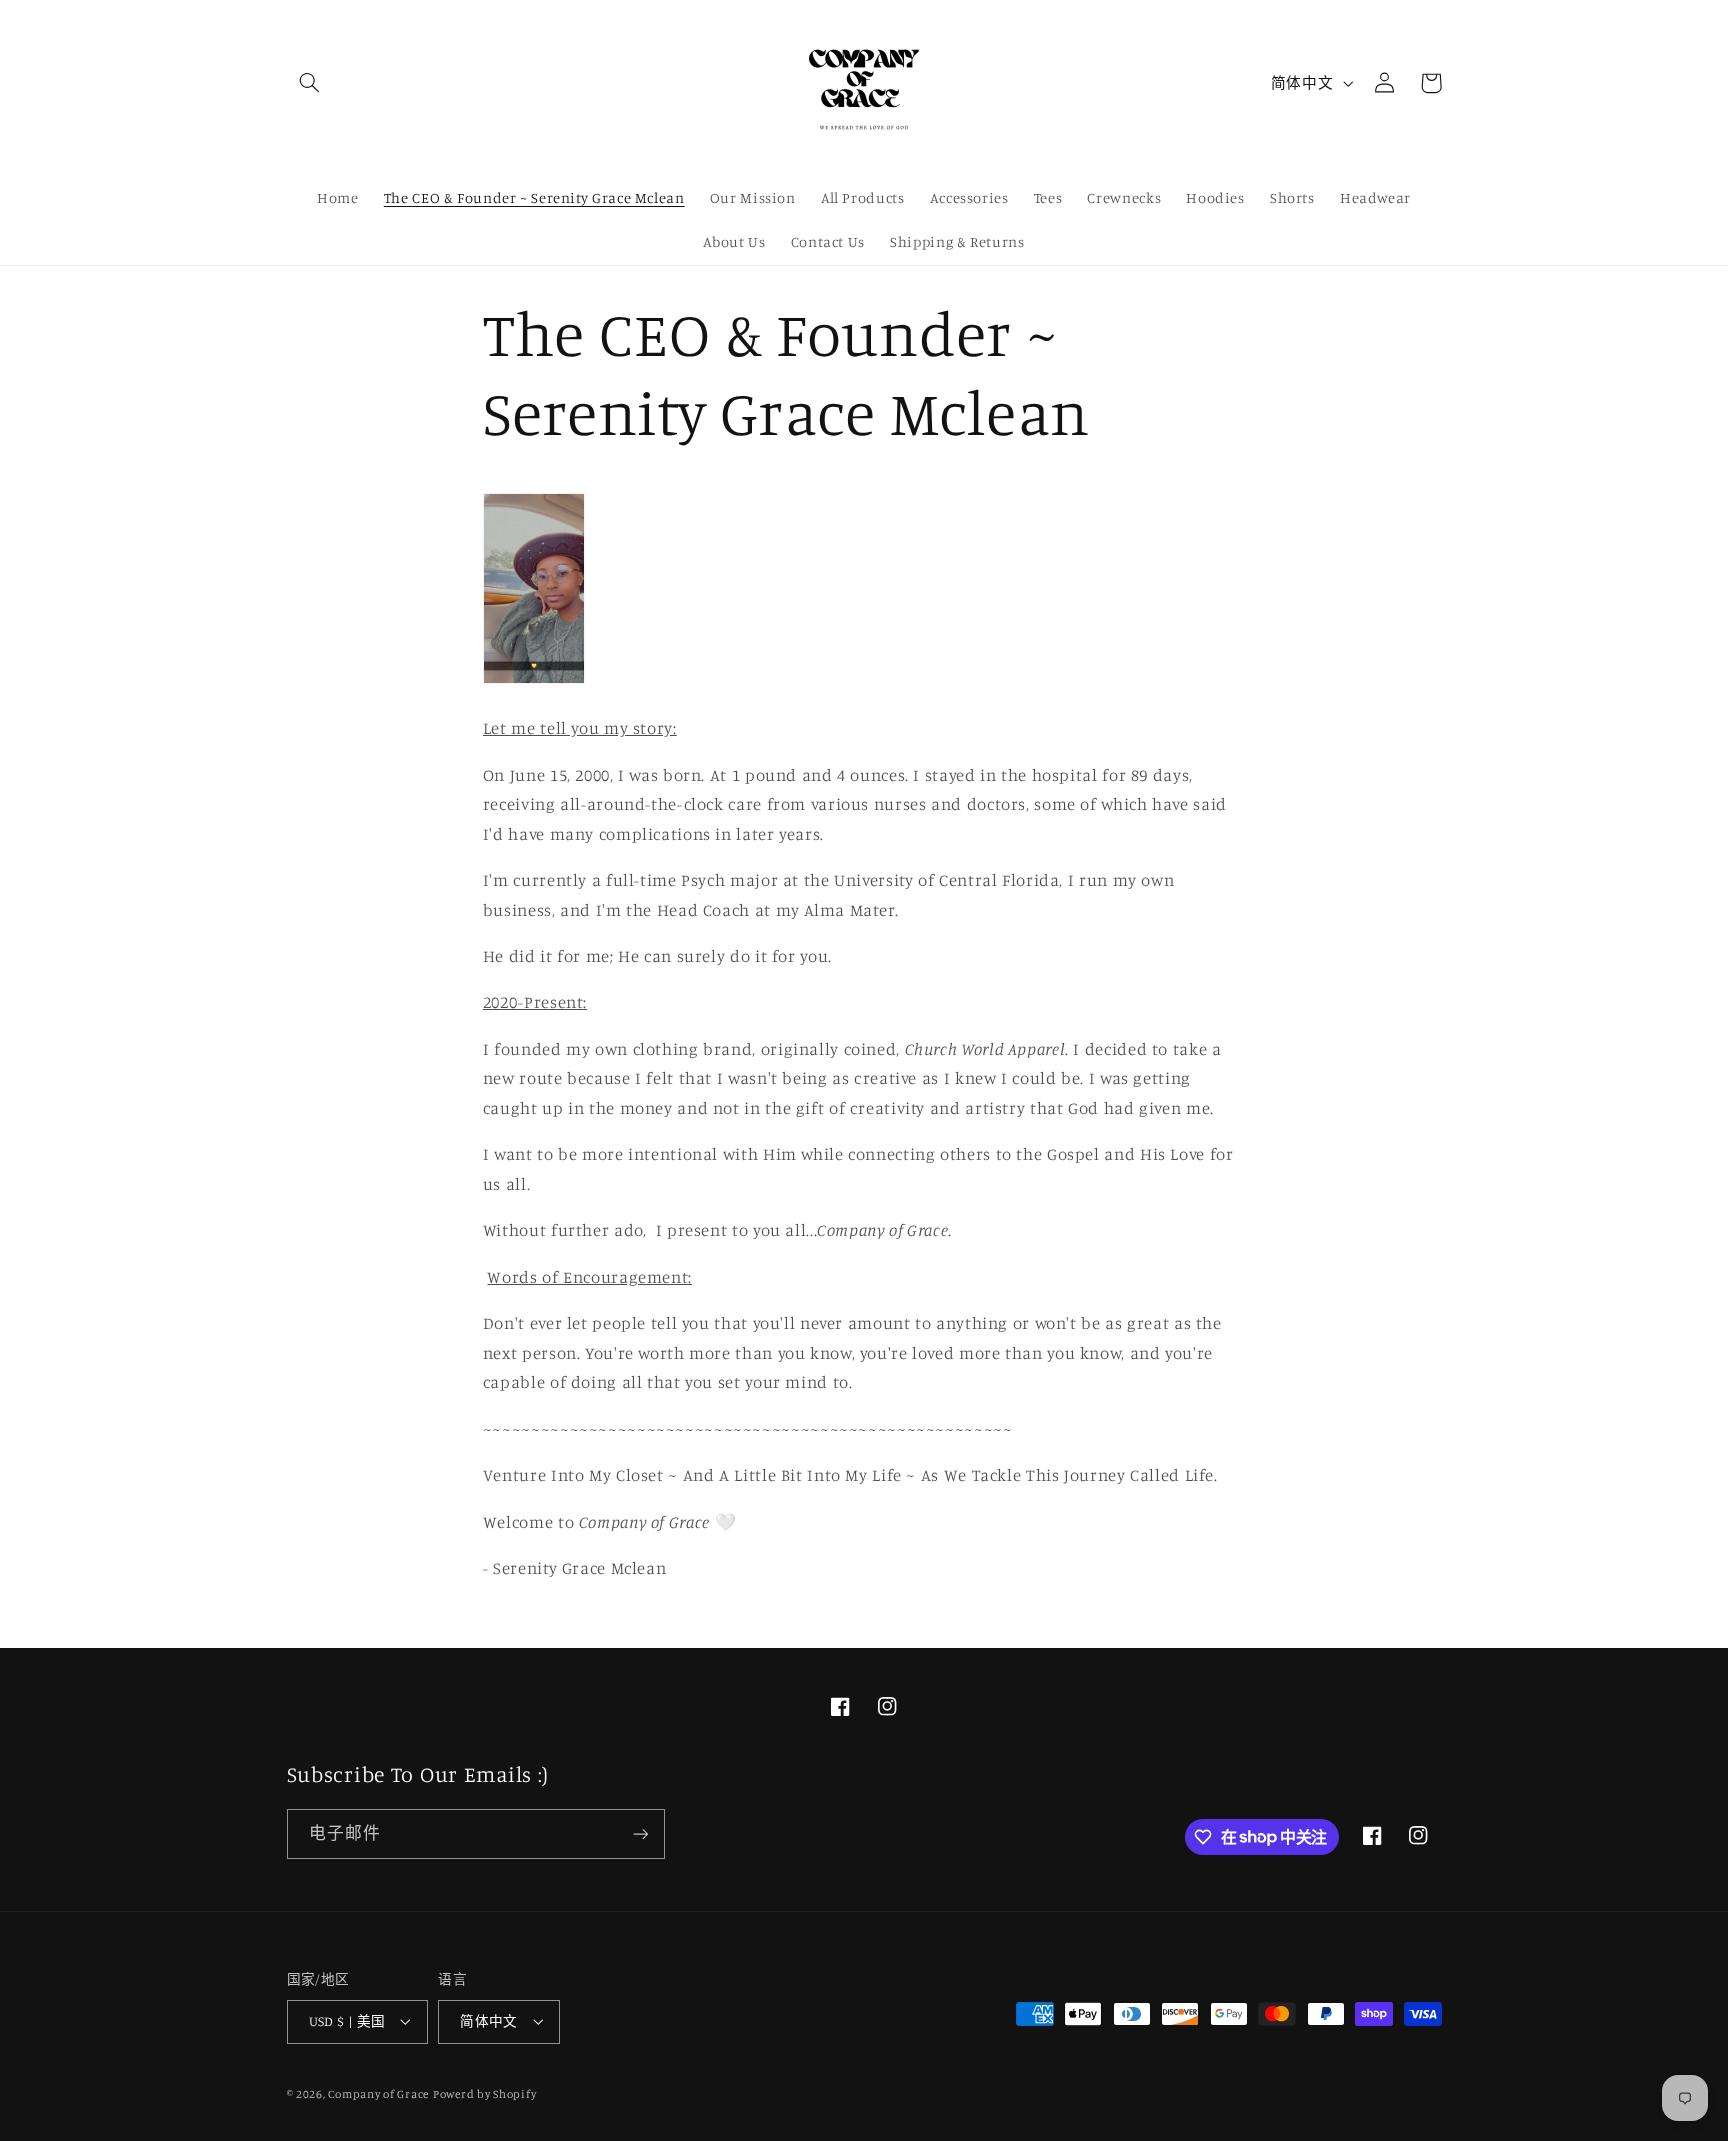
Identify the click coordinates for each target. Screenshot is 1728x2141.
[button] (310, 83)
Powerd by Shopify (485, 2094)
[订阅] (640, 1833)
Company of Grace (378, 2094)
